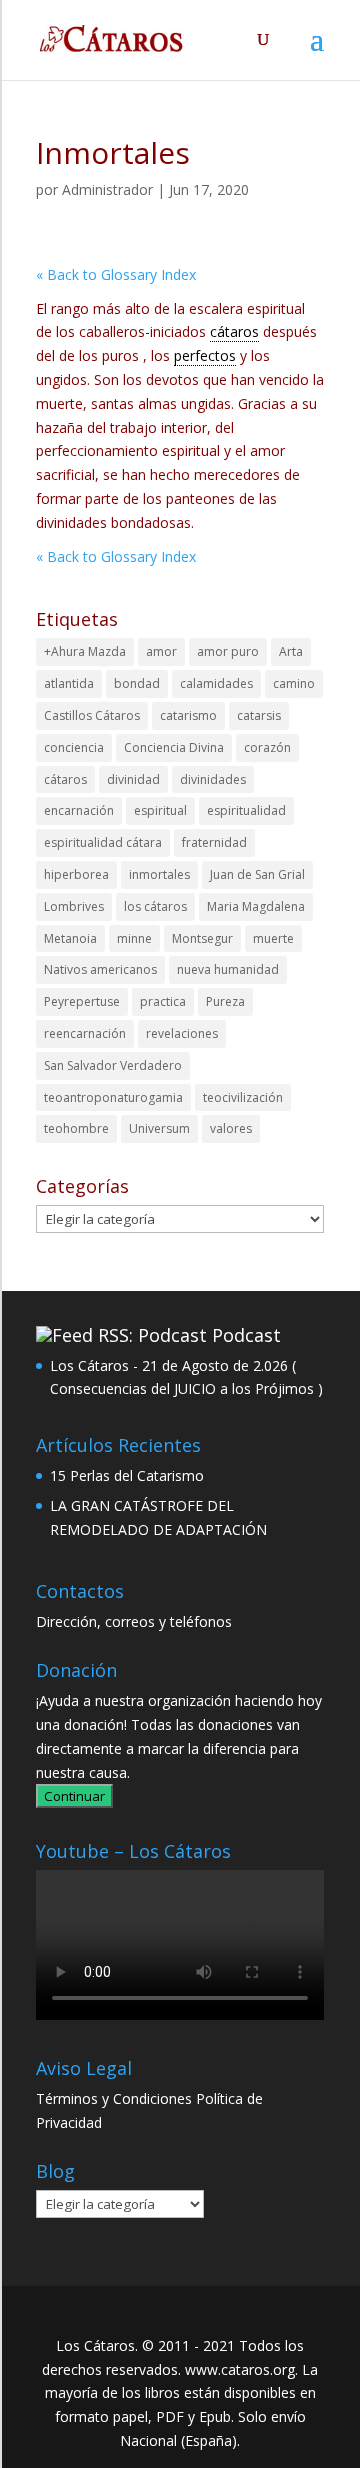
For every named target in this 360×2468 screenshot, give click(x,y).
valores (231, 1128)
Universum (159, 1128)
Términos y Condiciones (114, 2098)
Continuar (74, 1796)
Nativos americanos (100, 969)
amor (161, 651)
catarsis (259, 715)
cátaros (65, 779)
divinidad (133, 779)
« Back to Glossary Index (116, 274)
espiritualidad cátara (103, 842)
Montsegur (202, 938)
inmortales (159, 874)
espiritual (160, 810)
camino (294, 683)
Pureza (225, 1001)
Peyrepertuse (82, 1001)
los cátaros (155, 906)
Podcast (246, 1335)
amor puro (228, 651)
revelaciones (182, 1033)
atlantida (69, 683)
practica (163, 1001)
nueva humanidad (228, 969)
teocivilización (243, 1097)
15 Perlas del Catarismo (127, 1475)
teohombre (76, 1128)
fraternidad (214, 842)
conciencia (74, 747)
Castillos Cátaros (92, 715)
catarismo (188, 715)
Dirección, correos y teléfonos (134, 1621)
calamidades (216, 683)
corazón (267, 747)
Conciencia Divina (174, 747)
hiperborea (76, 874)
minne (134, 938)
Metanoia (70, 938)
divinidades (213, 779)
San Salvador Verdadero (113, 1065)
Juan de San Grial (257, 874)
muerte (273, 938)
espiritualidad (246, 810)
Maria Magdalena (256, 906)
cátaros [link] (234, 331)
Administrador (107, 189)
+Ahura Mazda (85, 651)
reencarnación (85, 1033)
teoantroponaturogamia (113, 1097)
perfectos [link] (205, 355)
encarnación (79, 810)
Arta (291, 651)
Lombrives (74, 906)
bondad (137, 683)
